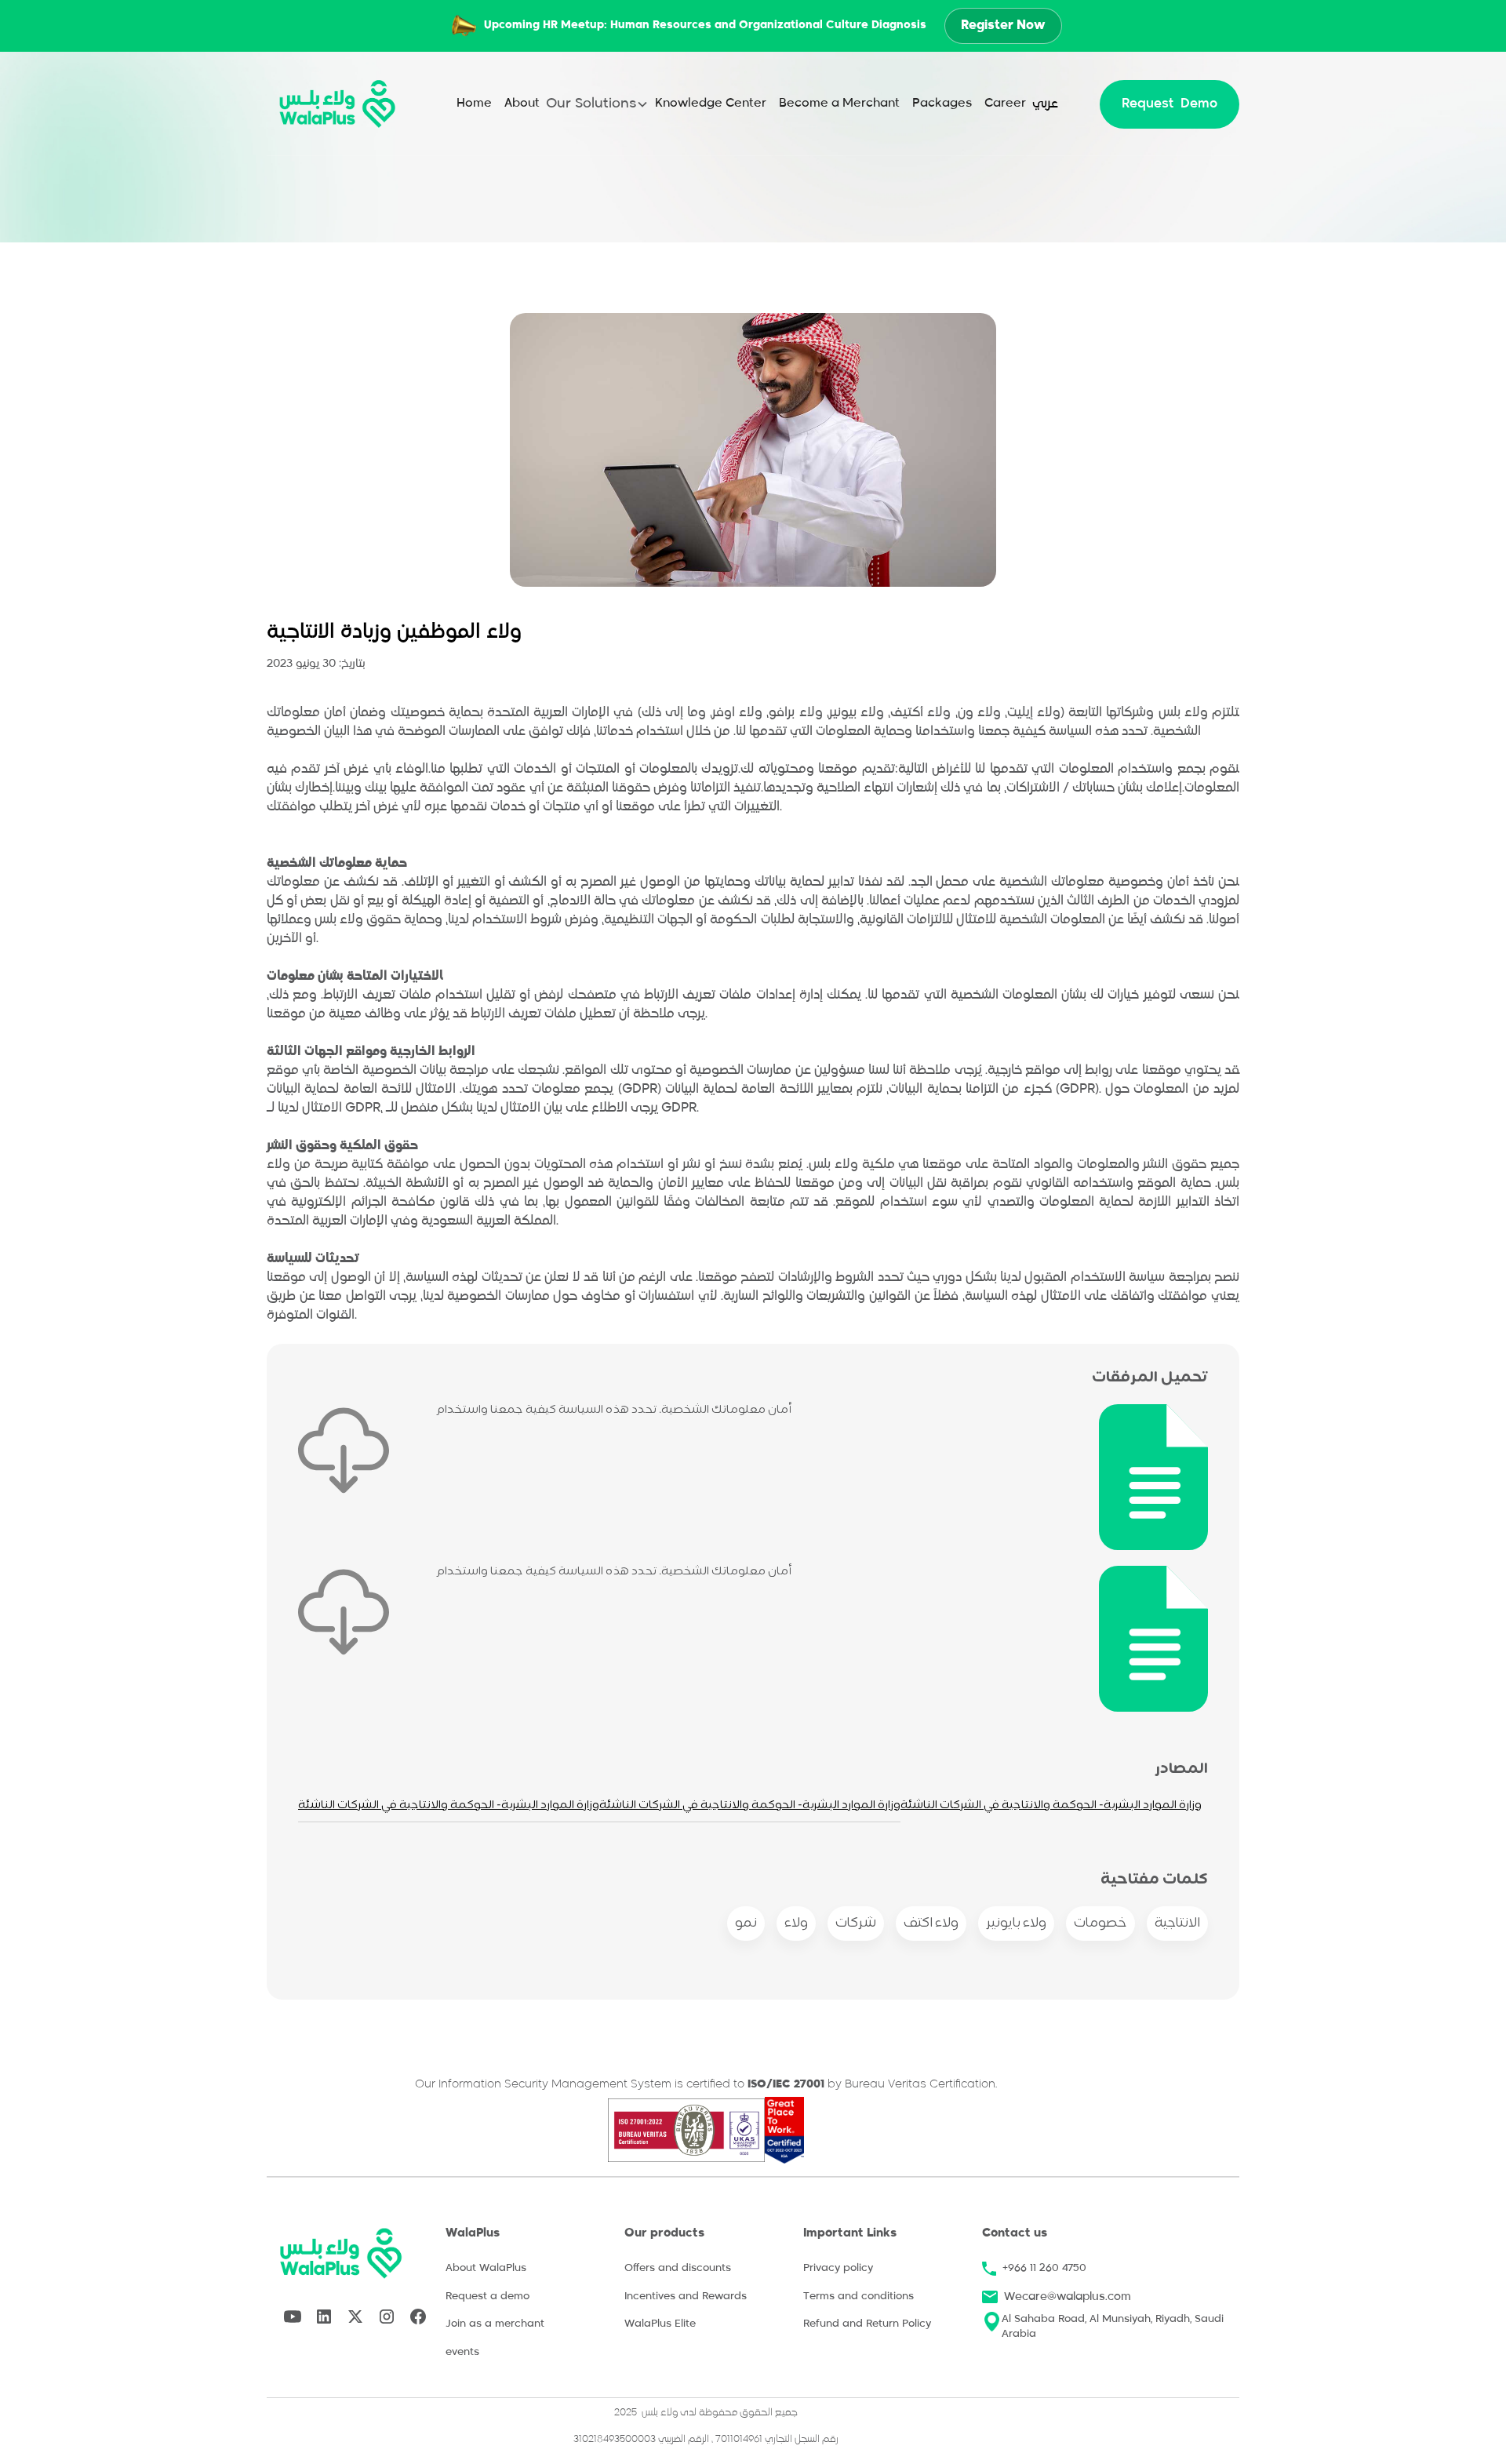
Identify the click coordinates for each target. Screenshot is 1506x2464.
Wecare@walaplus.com (1068, 2297)
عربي (1045, 104)
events (462, 2352)
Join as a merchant (495, 2324)
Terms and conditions (858, 2297)
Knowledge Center (711, 103)
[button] (597, 104)
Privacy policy (838, 2268)
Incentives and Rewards (686, 2297)
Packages (942, 103)
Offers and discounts (678, 2268)
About (522, 103)
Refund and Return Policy (867, 2324)
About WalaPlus (486, 2268)
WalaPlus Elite (660, 2324)
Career (1005, 103)
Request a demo (487, 2297)
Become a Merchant (839, 103)
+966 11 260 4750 (1044, 2268)
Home (474, 103)
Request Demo (1170, 104)
